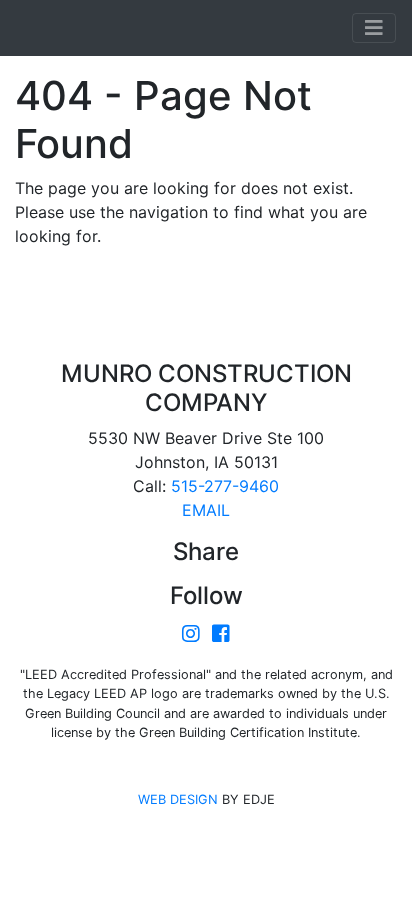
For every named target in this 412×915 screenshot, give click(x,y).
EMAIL (206, 510)
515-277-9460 (225, 486)
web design (178, 799)
